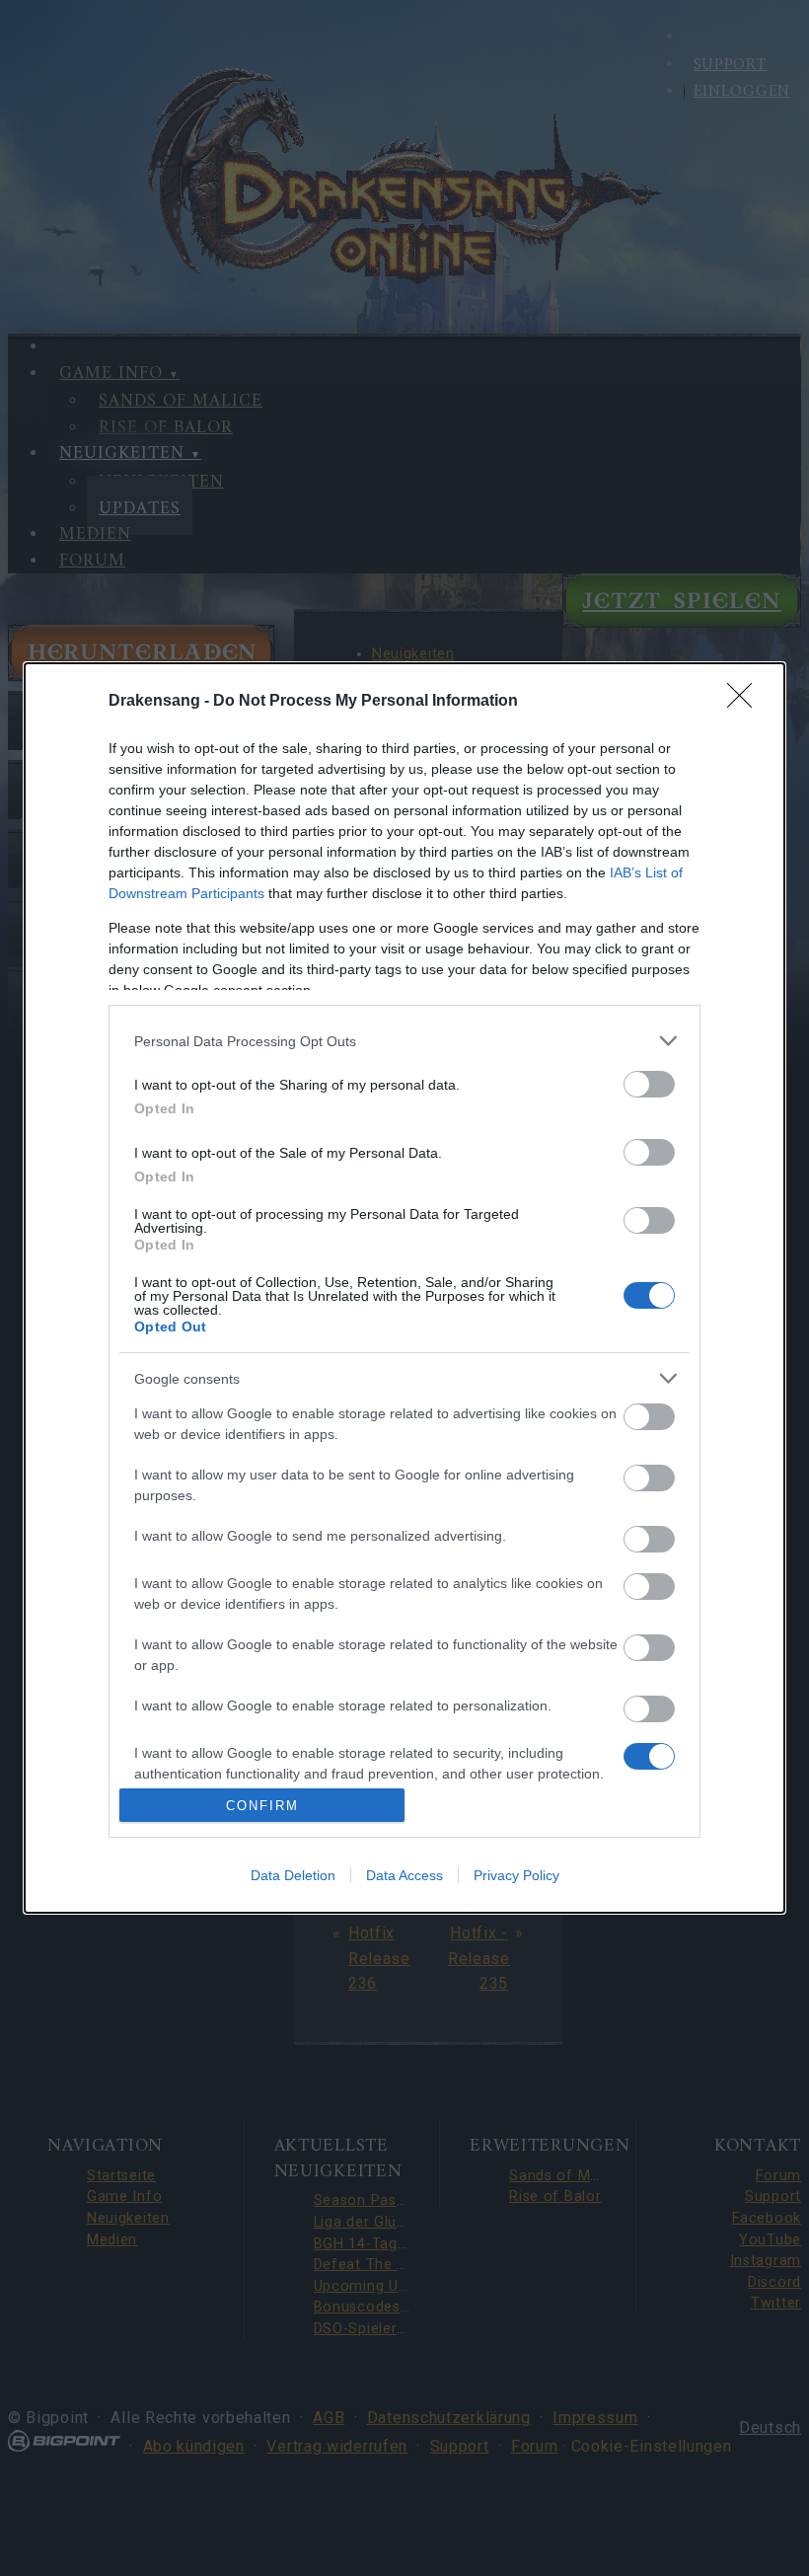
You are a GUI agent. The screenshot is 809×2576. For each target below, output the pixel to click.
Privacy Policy (516, 1875)
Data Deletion (293, 1875)
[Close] (746, 702)
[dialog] (404, 1288)
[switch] (649, 1084)
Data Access (404, 1875)
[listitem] (404, 1041)
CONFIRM (262, 1806)
